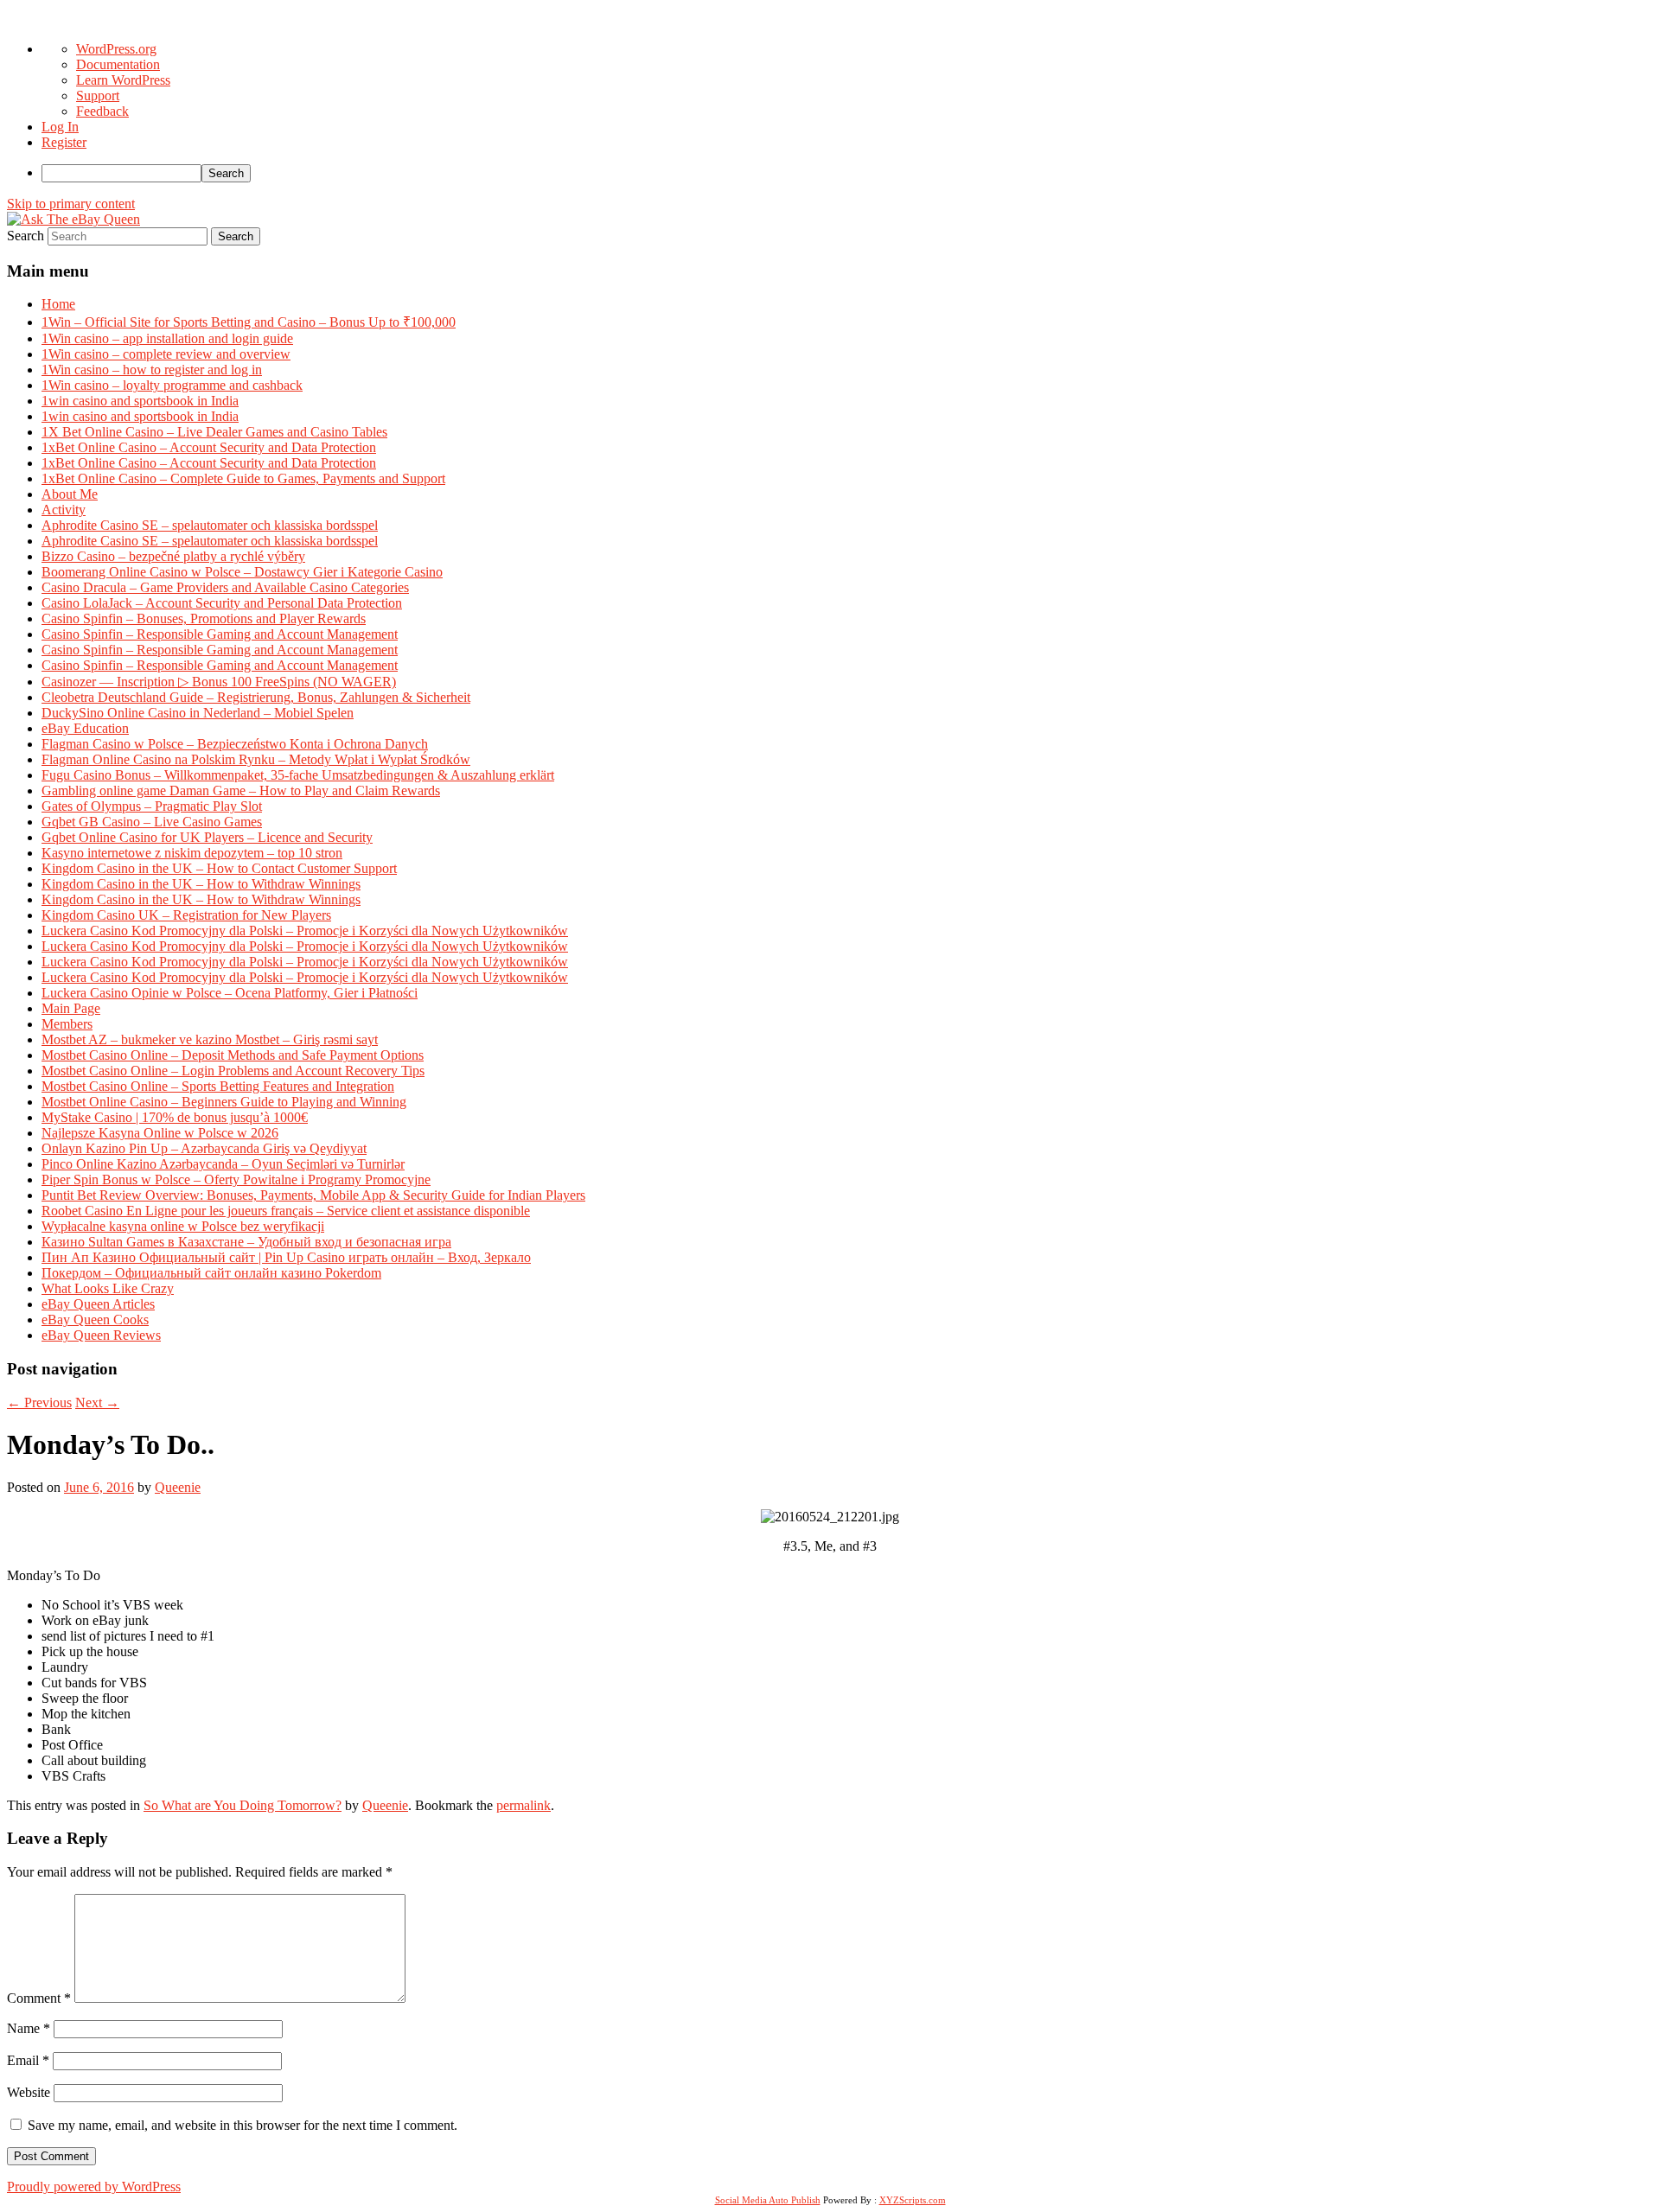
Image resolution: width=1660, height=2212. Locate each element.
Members (67, 1024)
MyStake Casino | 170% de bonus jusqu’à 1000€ (175, 1117)
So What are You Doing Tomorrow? (243, 1805)
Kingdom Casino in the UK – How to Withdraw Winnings (201, 884)
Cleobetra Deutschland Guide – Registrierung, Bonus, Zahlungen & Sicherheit (256, 697)
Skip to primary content (71, 204)
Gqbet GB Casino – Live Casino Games (152, 822)
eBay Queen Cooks (95, 1320)
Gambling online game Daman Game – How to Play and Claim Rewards (241, 790)
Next (97, 1402)
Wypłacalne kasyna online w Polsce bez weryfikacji (183, 1226)
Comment (39, 1998)
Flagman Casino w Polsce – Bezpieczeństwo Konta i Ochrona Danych (235, 744)
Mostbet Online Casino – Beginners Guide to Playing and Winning (224, 1102)
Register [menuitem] (64, 142)
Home (58, 304)
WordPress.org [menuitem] (116, 49)
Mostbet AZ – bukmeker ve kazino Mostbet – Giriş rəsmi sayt (210, 1039)
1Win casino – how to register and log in (152, 370)
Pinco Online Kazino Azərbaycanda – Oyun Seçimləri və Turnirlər (223, 1164)
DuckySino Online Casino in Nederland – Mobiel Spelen (198, 713)
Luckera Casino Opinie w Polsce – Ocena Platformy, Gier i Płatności (230, 993)
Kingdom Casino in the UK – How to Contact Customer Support (219, 868)
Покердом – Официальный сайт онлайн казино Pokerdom (211, 1273)
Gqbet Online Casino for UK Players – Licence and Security (207, 837)
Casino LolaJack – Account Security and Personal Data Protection (222, 603)
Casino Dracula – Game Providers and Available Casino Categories (225, 587)
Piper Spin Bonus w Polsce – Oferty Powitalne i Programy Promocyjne (236, 1179)
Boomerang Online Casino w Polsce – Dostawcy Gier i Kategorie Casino (242, 572)
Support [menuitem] (98, 96)
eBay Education (85, 728)
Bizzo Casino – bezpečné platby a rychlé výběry (173, 556)
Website (29, 2092)
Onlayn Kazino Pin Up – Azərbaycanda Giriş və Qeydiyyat (204, 1148)
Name (29, 2028)
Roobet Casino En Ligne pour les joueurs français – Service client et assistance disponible (286, 1211)
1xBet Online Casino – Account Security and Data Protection (209, 447)
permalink (524, 1805)
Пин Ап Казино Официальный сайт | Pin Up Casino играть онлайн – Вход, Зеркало (286, 1257)
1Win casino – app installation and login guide (167, 338)
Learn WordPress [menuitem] (123, 80)
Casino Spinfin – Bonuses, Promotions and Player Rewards (204, 618)
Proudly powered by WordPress (94, 2187)
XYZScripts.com (913, 2200)
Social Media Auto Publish (768, 2200)
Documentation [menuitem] (118, 64)
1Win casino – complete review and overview (166, 354)
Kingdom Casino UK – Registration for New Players (186, 915)
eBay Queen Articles (98, 1304)
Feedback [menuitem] (102, 111)
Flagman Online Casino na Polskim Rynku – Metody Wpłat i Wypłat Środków (256, 759)
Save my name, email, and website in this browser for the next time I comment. (243, 2125)
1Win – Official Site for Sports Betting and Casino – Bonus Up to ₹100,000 (249, 322)
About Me (70, 494)
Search (26, 236)
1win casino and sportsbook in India (140, 401)
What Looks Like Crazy (108, 1288)
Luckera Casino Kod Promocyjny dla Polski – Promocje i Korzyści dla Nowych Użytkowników (305, 931)
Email (28, 2060)
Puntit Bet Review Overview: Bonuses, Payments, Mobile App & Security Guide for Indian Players (313, 1195)
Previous (39, 1402)
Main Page (71, 1008)
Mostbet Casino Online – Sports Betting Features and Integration (218, 1086)
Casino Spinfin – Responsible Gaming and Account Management (220, 634)
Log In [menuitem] (60, 127)
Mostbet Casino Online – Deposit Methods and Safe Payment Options (233, 1055)
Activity (64, 510)
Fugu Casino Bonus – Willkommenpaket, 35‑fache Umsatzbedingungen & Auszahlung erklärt (298, 775)
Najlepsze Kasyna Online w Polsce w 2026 (160, 1133)
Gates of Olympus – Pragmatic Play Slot (152, 806)
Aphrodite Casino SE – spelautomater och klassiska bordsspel (210, 525)
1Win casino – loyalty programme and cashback (172, 385)
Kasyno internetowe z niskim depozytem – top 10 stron (192, 853)
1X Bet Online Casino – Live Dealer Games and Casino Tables (214, 432)
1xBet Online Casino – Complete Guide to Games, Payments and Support (243, 478)
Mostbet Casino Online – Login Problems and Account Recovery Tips (233, 1071)
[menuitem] (847, 173)
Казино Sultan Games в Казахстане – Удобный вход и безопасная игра (246, 1242)
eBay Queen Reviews (101, 1335)
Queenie (178, 1487)
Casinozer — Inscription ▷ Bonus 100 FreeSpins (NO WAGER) (219, 682)
